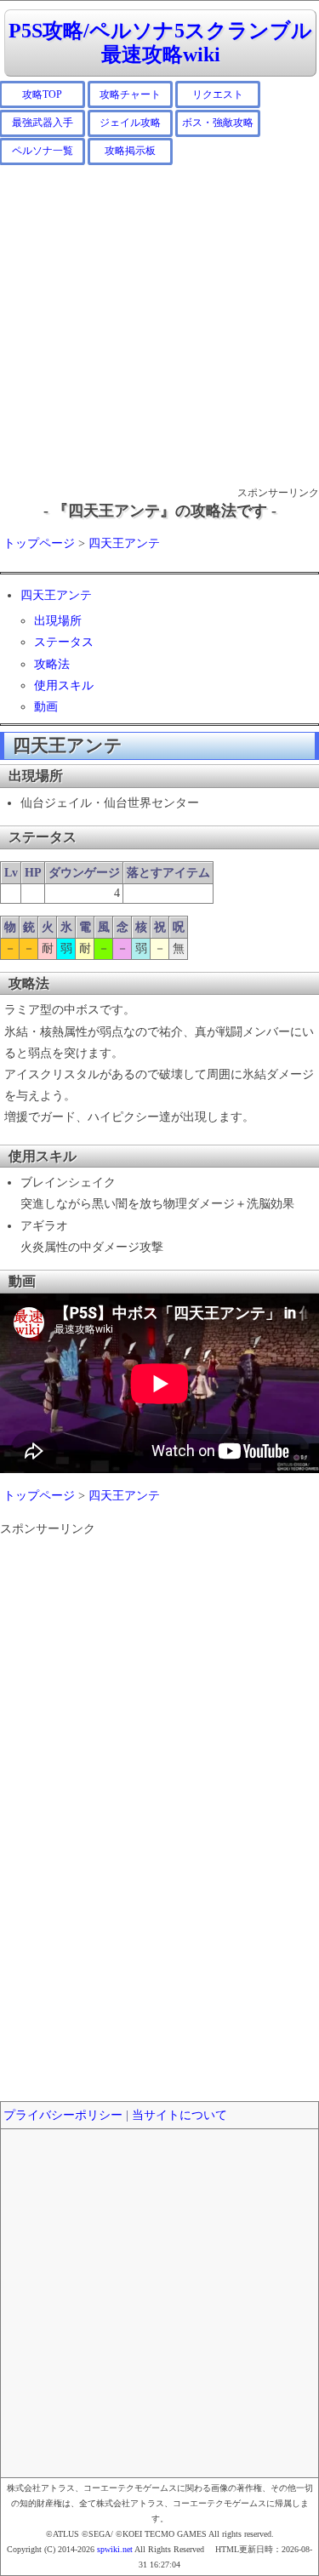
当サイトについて (179, 2115)
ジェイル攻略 (130, 123)
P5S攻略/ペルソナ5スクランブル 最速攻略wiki (160, 43)
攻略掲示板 (130, 151)
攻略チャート (130, 94)
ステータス (64, 642)
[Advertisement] (159, 325)
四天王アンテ (124, 543)
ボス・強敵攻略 (218, 123)
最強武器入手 (43, 123)
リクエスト (218, 94)
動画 (46, 707)
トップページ (39, 543)
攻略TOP (42, 94)
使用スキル (64, 685)
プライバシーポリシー (63, 2115)
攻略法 (52, 664)
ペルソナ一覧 (43, 151)
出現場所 (58, 621)
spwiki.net (115, 2549)
